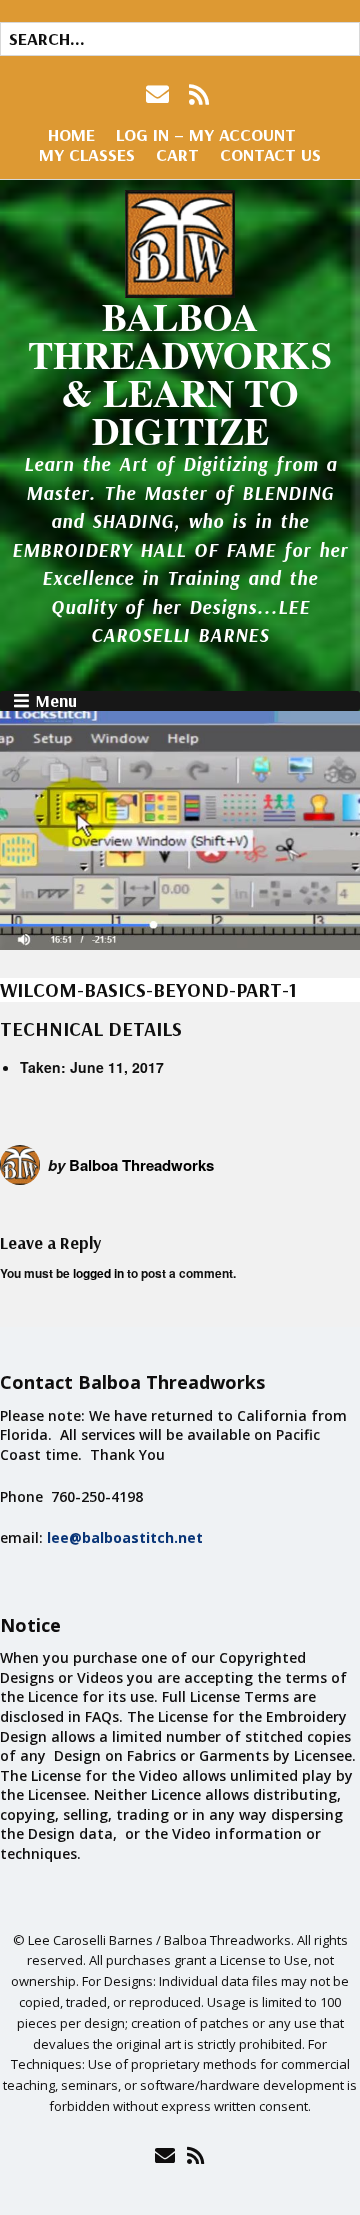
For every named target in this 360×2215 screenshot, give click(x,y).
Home (71, 134)
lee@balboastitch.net (125, 1537)
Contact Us (270, 154)
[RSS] (199, 94)
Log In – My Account (206, 134)
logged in (98, 1273)
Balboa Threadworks (141, 1165)
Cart (177, 154)
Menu (56, 701)
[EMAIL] (159, 94)
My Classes (87, 154)
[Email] (164, 2155)
